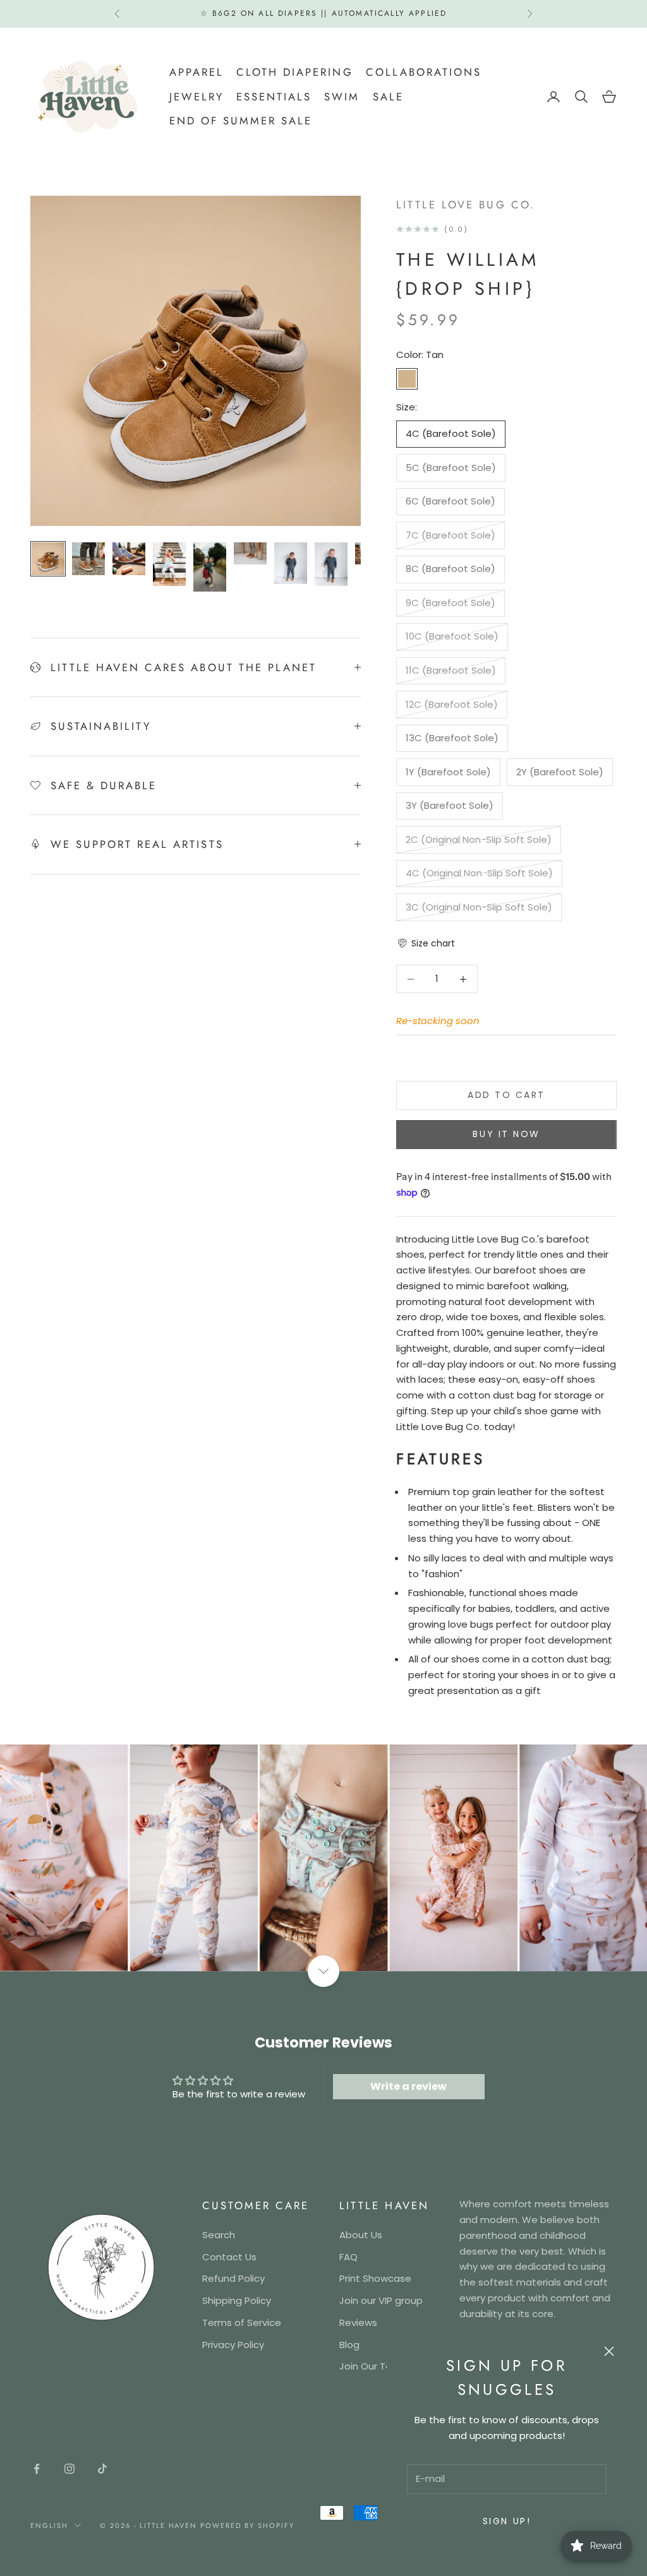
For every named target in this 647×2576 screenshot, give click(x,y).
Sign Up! (507, 2521)
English (49, 2525)
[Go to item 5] (210, 567)
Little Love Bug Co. (465, 205)
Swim (342, 97)
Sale (388, 97)
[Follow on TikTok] (102, 2469)
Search (219, 2235)
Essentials (274, 97)
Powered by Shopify (247, 2525)
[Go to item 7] (291, 563)
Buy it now (506, 1134)
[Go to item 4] (169, 564)
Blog (349, 2345)
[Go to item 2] (88, 559)
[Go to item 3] (129, 559)
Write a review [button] (408, 2086)
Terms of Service (242, 2323)
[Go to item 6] (250, 553)
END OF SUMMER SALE (241, 121)
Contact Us (229, 2257)
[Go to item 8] (331, 564)
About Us (361, 2235)
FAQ (348, 2257)
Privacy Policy (233, 2345)
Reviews (358, 2323)
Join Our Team (373, 2366)
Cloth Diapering (294, 72)
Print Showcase (375, 2278)
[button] (426, 944)
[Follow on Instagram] (70, 2469)
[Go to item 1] (48, 559)
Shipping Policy (237, 2300)
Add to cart (506, 1095)
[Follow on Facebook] (37, 2469)
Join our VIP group (381, 2300)
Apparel (197, 72)
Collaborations (424, 72)
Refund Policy (233, 2278)
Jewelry (197, 97)
